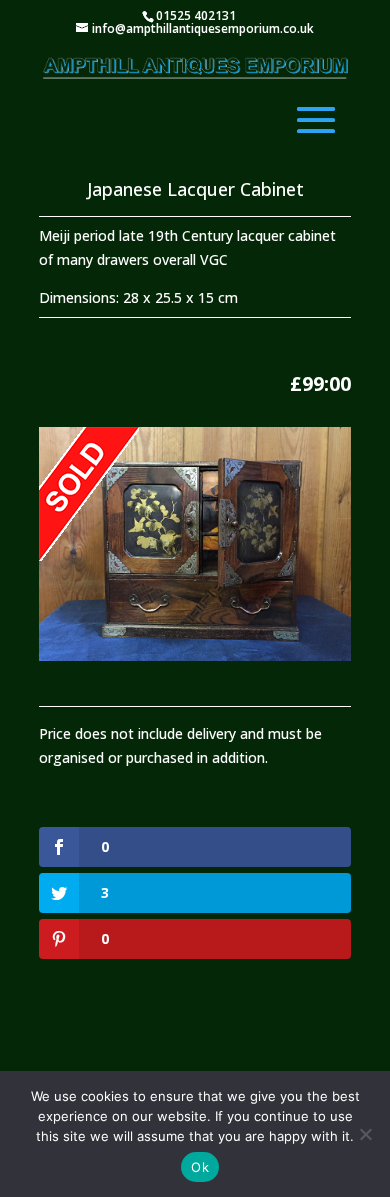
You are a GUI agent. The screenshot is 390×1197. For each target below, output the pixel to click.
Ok (200, 1167)
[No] (365, 1134)
